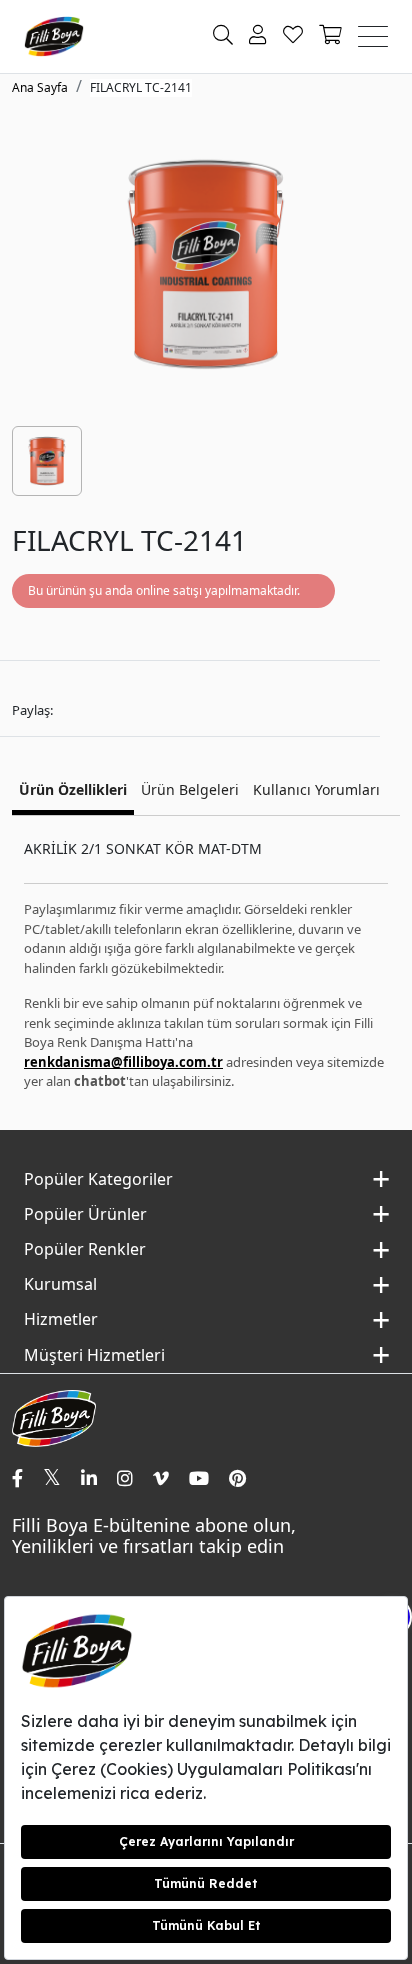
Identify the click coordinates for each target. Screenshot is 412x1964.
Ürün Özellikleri (73, 789)
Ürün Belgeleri (190, 789)
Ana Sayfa (40, 87)
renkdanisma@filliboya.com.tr (123, 1062)
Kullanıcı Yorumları (316, 789)
